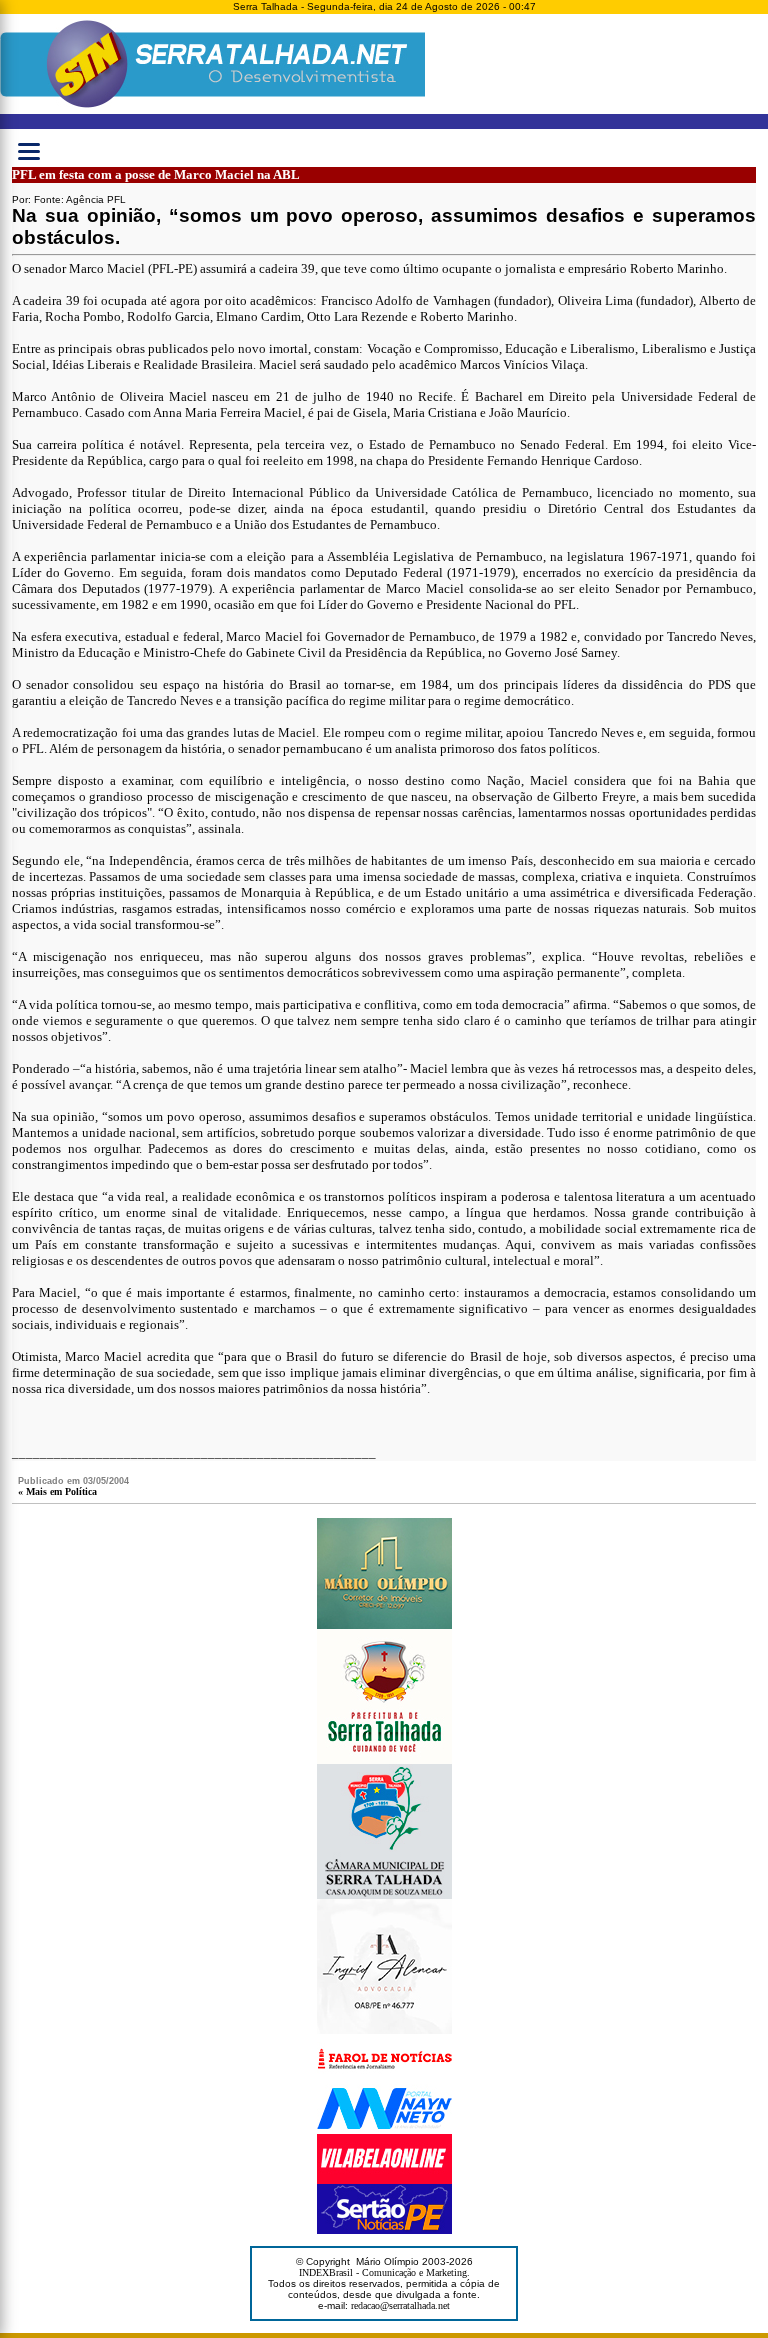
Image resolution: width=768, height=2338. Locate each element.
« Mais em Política (57, 1491)
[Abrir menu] (29, 151)
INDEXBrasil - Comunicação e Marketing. (384, 2272)
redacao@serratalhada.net (400, 2305)
